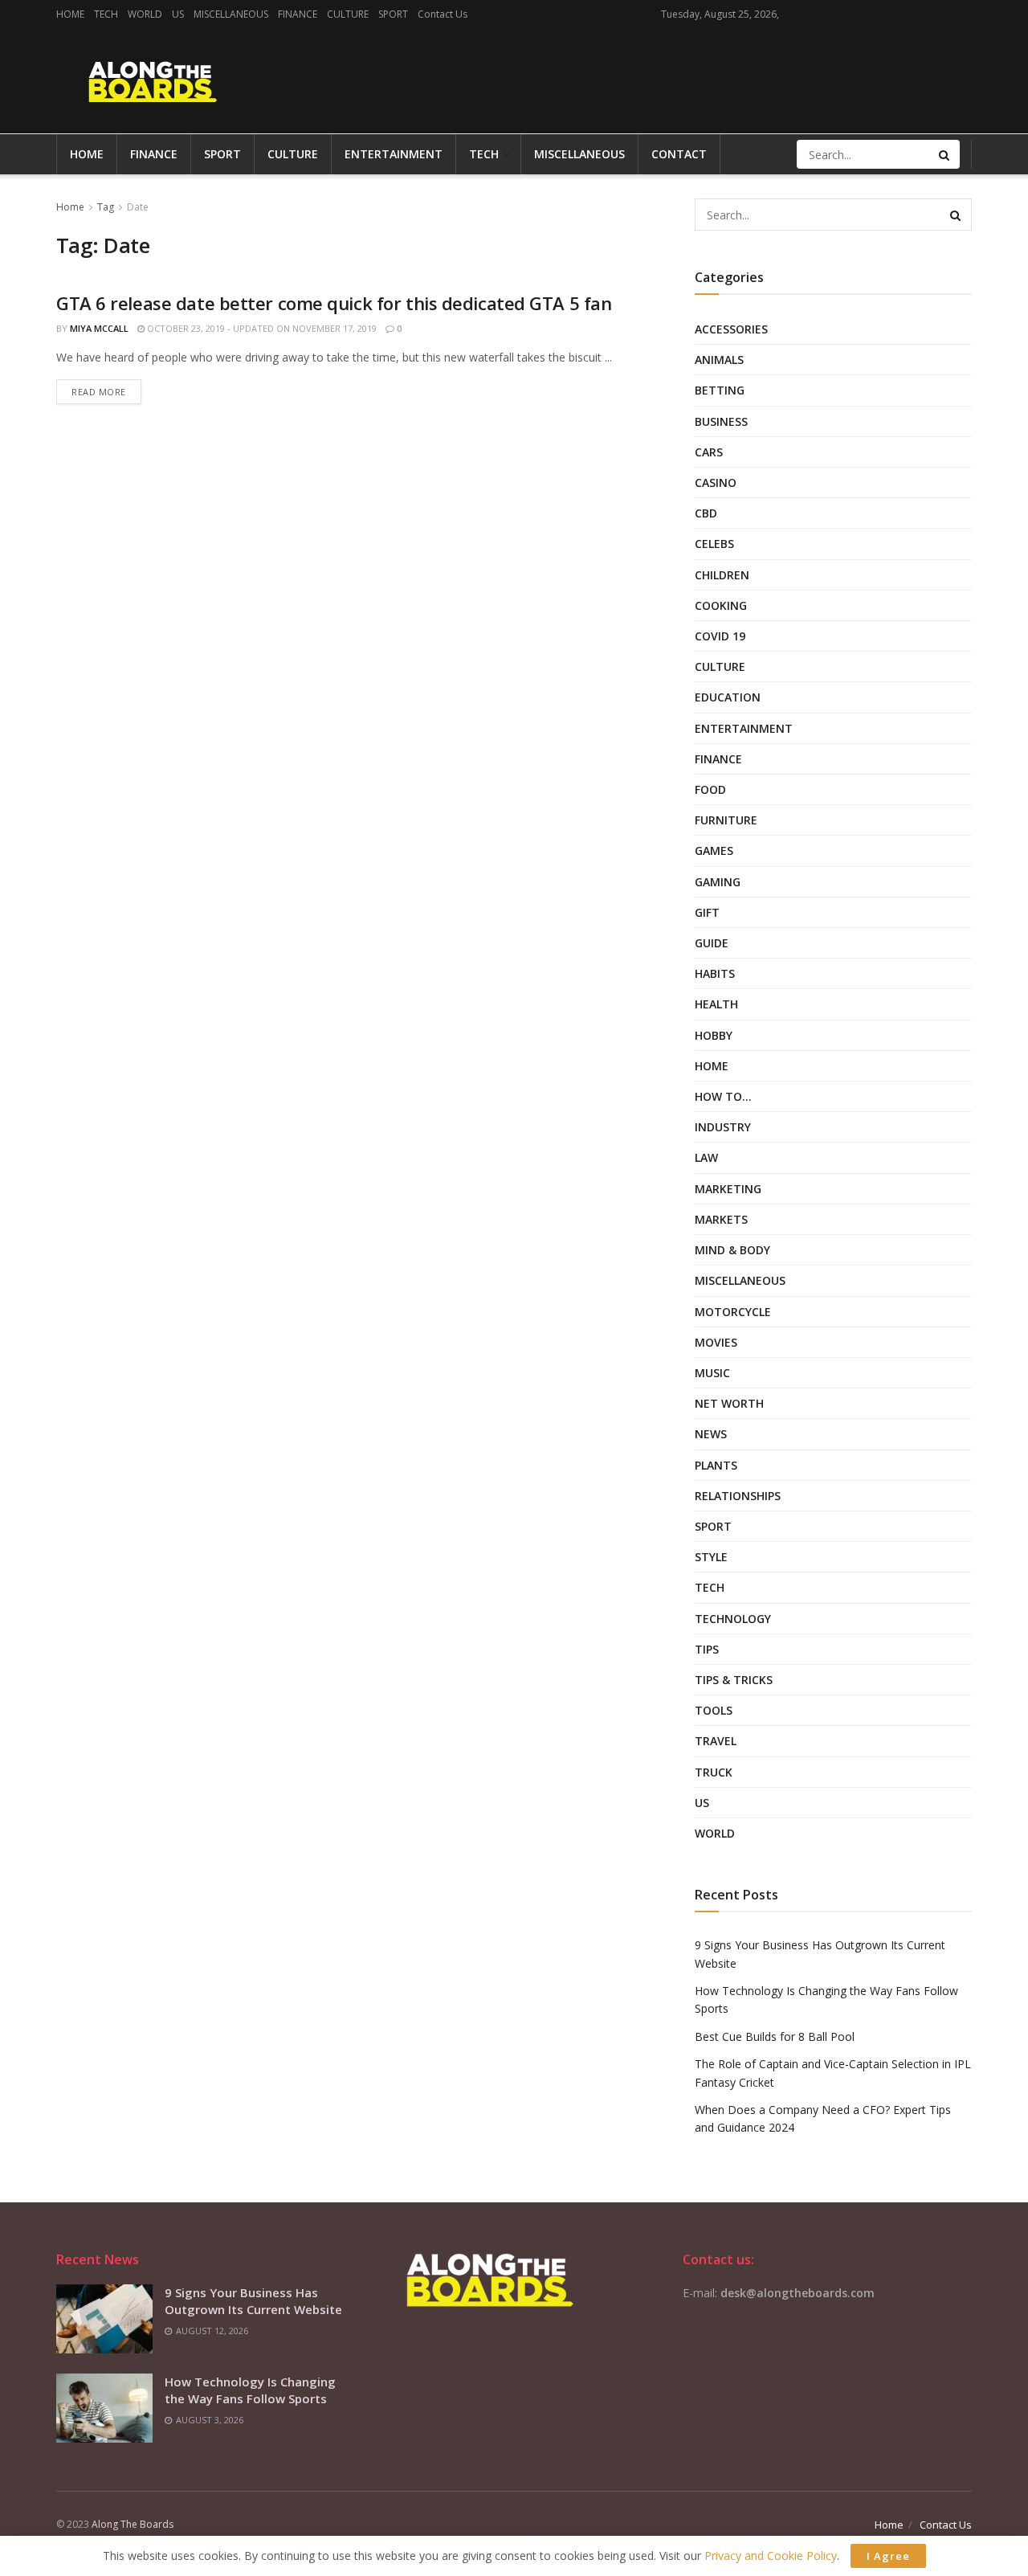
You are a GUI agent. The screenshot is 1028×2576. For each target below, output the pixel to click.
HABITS (715, 973)
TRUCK (714, 1772)
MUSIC (712, 1373)
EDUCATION (728, 697)
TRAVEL (716, 1741)
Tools (714, 1710)
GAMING (718, 882)
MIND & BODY (732, 1250)
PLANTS (716, 1465)
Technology (733, 1619)
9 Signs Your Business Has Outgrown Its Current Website (253, 2301)
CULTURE (348, 14)
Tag (106, 207)
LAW (706, 1157)
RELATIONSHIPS (738, 1496)
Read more (99, 392)
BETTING (720, 390)
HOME (70, 14)
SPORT (393, 14)
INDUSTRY (723, 1127)
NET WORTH (729, 1403)
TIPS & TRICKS (734, 1680)
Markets (721, 1219)
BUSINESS (721, 421)
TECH (106, 14)
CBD (706, 513)
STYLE (711, 1557)
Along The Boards (133, 2524)
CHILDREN (722, 575)
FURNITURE (726, 820)
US (178, 14)
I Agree (888, 2556)
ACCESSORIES (731, 329)
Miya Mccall (99, 328)
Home (70, 207)
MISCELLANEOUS (231, 14)
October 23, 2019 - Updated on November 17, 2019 (261, 328)
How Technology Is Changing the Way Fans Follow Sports (250, 2390)
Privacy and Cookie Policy (771, 2556)
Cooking (721, 605)
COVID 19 (720, 636)
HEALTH (716, 1004)
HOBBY (714, 1035)
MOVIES (716, 1342)
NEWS (711, 1434)
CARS (709, 452)
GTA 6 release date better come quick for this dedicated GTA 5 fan (334, 303)
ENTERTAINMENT (394, 154)
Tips (707, 1649)
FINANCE (298, 14)
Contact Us (443, 14)
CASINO (716, 482)
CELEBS (714, 544)
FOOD (710, 789)
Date (138, 207)
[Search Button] (945, 154)
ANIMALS (719, 360)
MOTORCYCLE (733, 1312)
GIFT (707, 912)
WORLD (145, 14)
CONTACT (679, 154)
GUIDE (712, 943)
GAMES (714, 850)
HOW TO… (723, 1096)
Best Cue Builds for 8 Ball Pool (775, 2036)
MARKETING (728, 1189)
